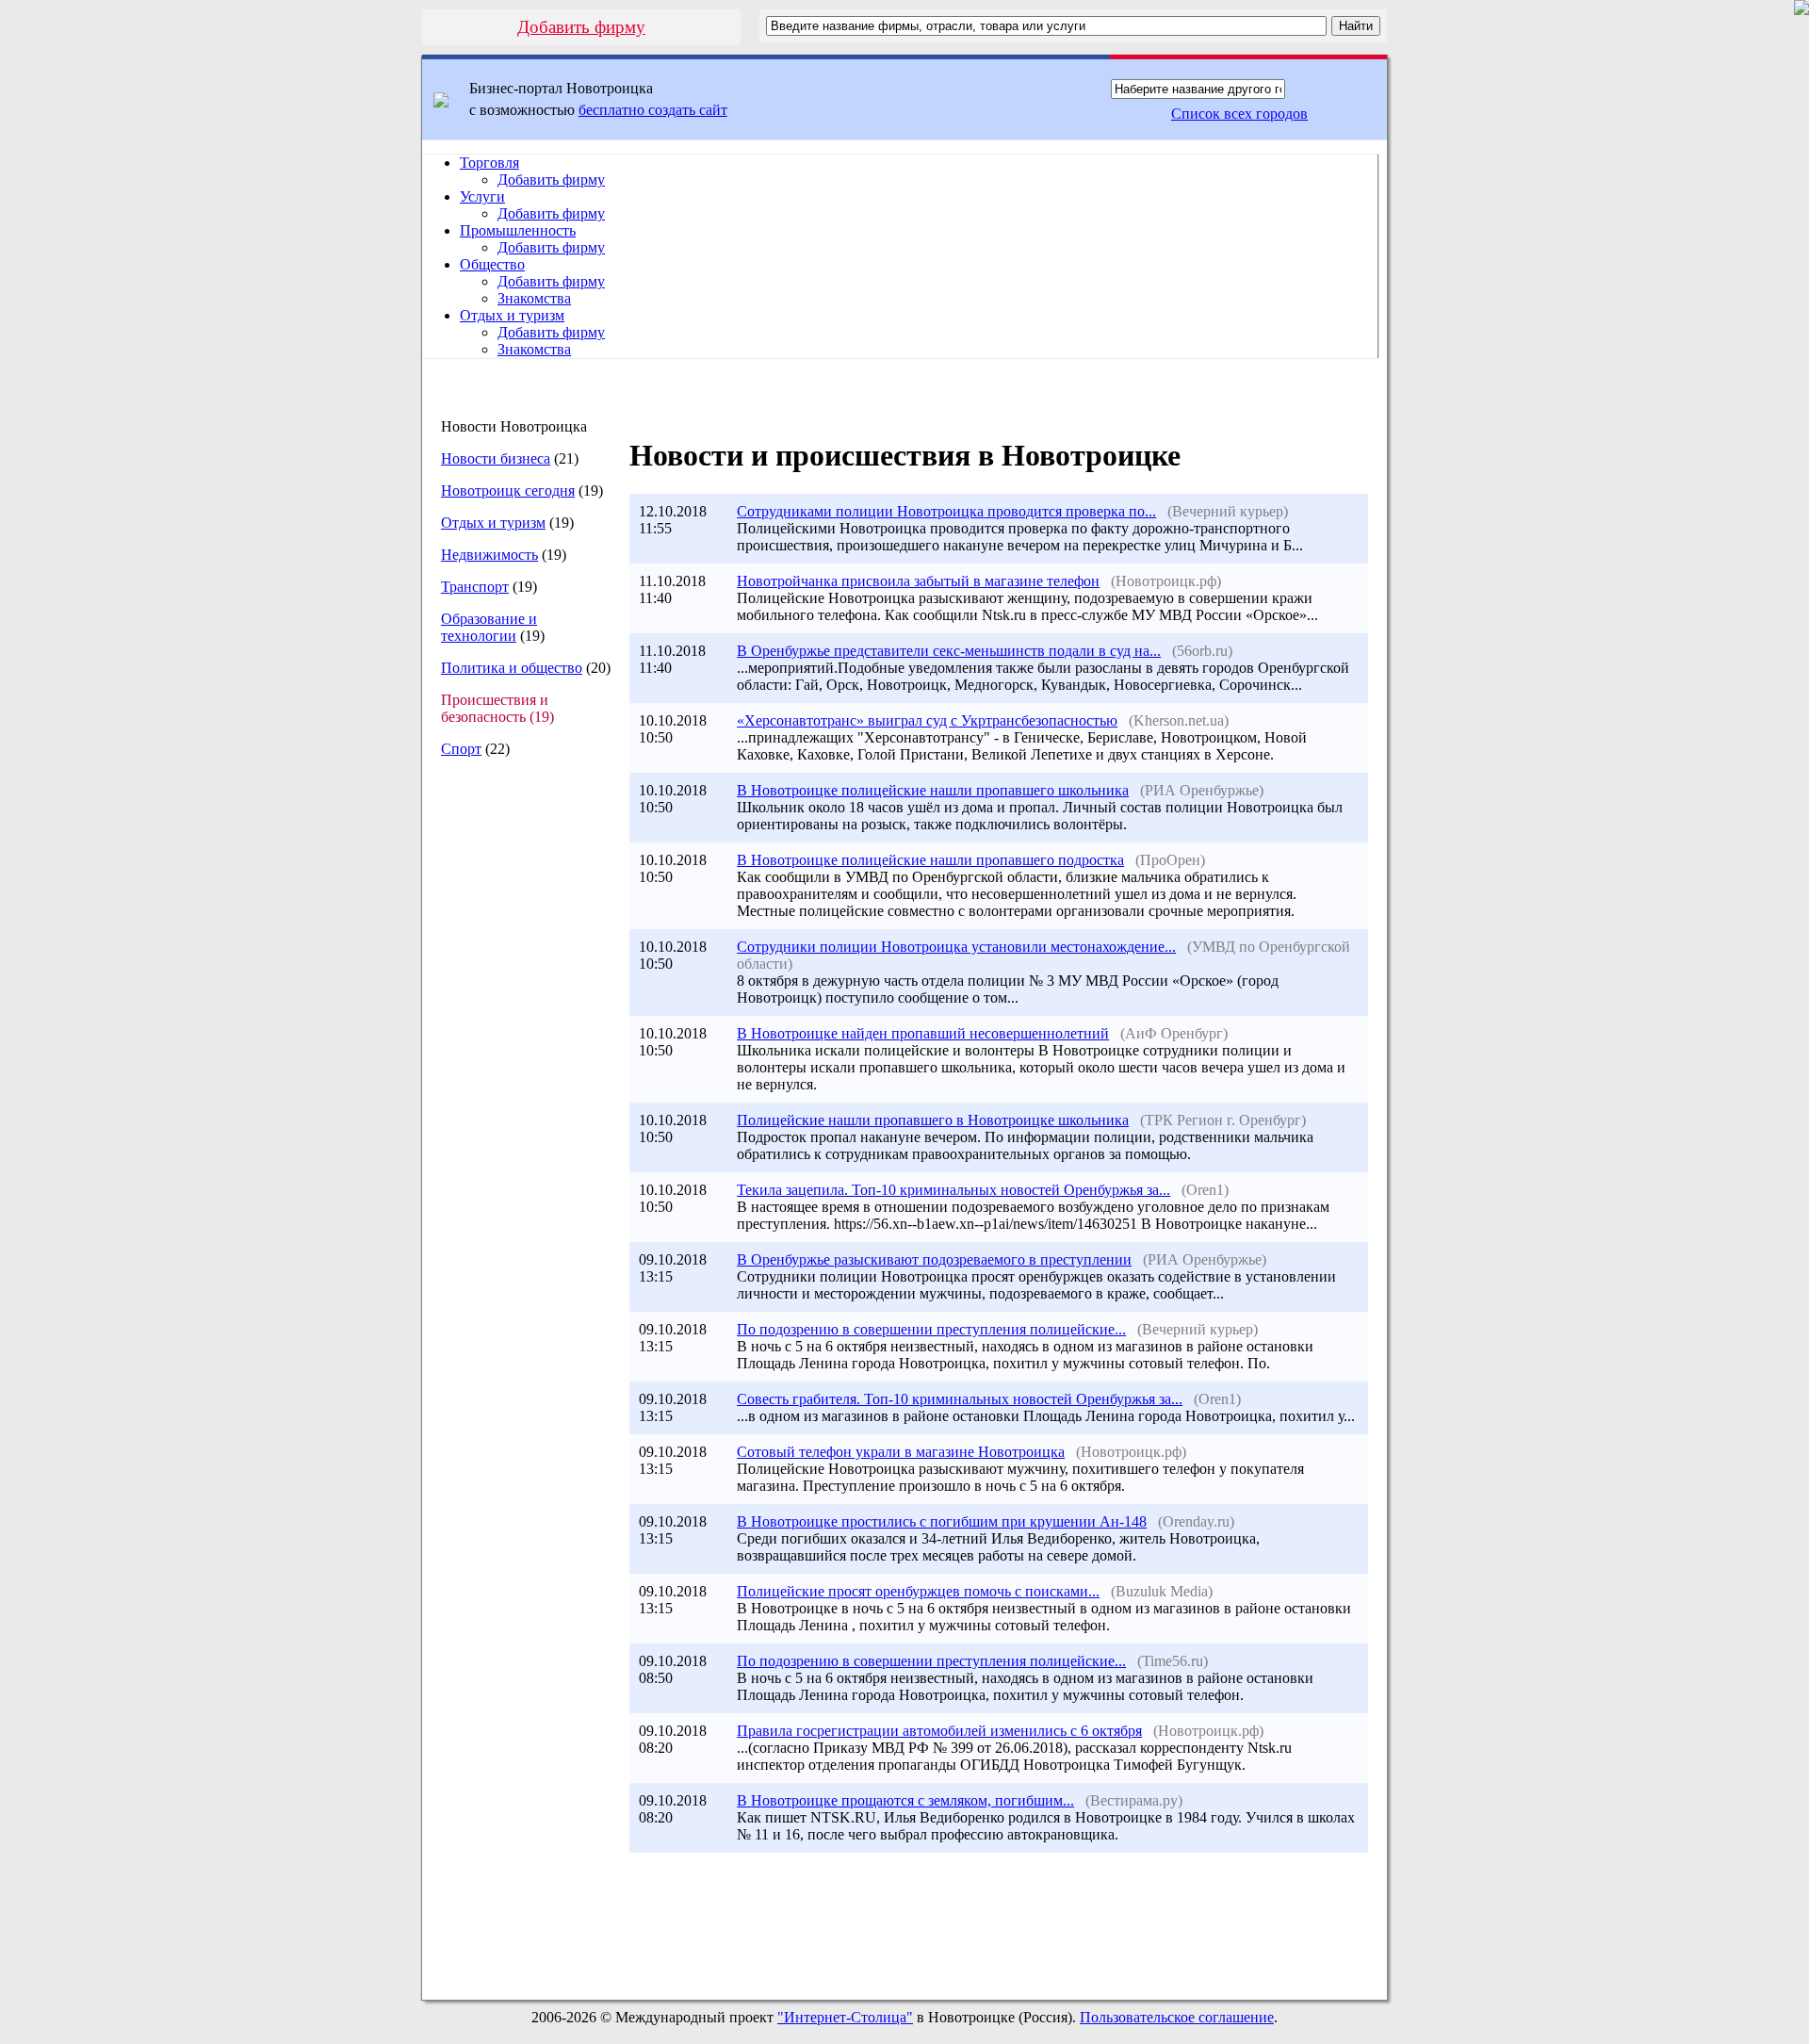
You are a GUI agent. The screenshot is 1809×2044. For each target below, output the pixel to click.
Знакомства (534, 298)
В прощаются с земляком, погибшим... (905, 1800)
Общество (492, 264)
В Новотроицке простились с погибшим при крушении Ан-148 (942, 1521)
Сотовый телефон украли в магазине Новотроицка (901, 1452)
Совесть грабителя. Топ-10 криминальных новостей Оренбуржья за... (960, 1399)
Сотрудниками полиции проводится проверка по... (946, 511)
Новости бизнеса (496, 458)
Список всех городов (1239, 114)
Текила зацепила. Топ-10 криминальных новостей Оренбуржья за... (953, 1190)
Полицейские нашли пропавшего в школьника (933, 1120)
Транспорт (475, 587)
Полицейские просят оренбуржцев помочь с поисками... (918, 1591)
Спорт (461, 749)
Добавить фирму (581, 27)
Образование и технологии (489, 627)
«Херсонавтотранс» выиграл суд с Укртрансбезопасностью (927, 720)
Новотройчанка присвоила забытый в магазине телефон (918, 581)
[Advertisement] (517, 1088)
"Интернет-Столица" (845, 2017)
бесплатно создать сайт (653, 110)
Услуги (482, 196)
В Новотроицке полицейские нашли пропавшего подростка (930, 860)
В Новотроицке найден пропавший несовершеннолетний (923, 1033)
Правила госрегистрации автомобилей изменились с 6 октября (939, 1731)
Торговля (489, 163)
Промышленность (518, 230)
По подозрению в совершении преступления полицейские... (931, 1329)
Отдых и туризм (512, 315)
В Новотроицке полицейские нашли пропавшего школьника (933, 790)
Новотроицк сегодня (508, 491)
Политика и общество (512, 668)
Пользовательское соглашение (1177, 2017)
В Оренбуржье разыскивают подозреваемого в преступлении (934, 1259)
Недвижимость (489, 555)
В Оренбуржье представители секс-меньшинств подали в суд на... (949, 651)
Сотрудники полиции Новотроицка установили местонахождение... (956, 947)
